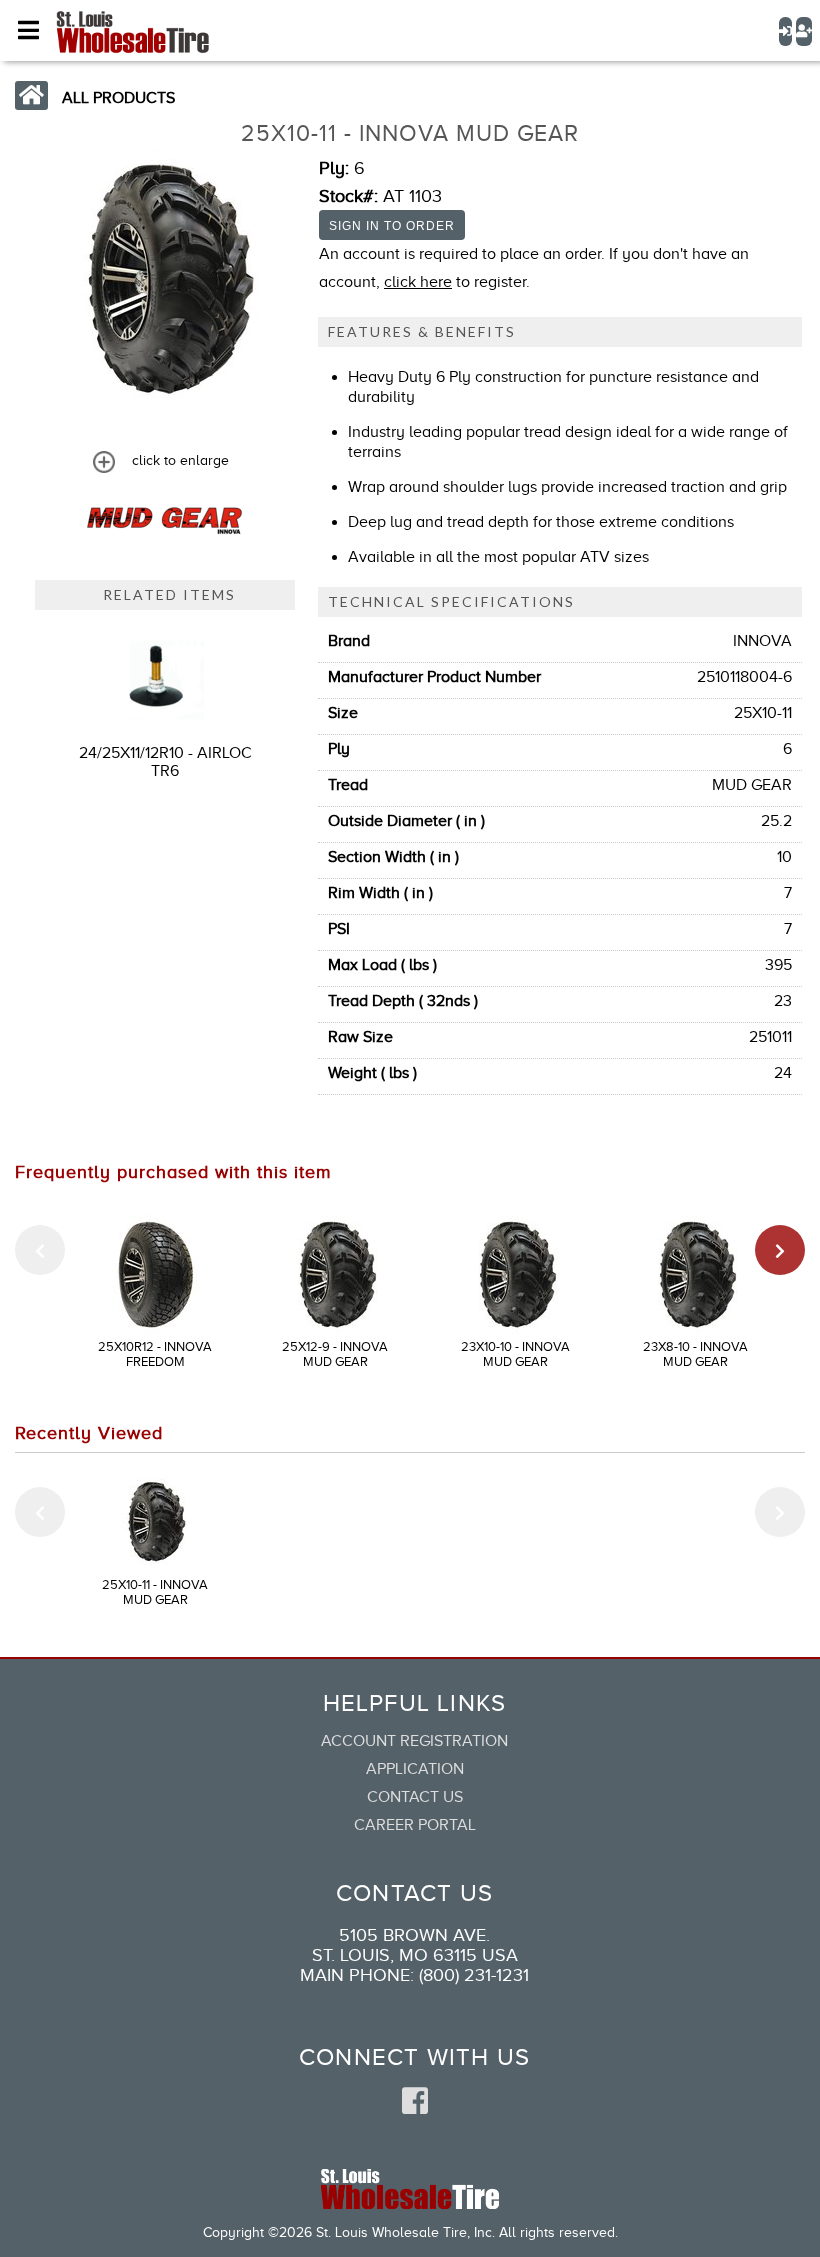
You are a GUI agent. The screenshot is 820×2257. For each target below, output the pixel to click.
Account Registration (414, 1741)
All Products (118, 98)
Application (415, 1769)
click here (418, 282)
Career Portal (415, 1825)
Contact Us (415, 1797)
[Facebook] (415, 2102)
